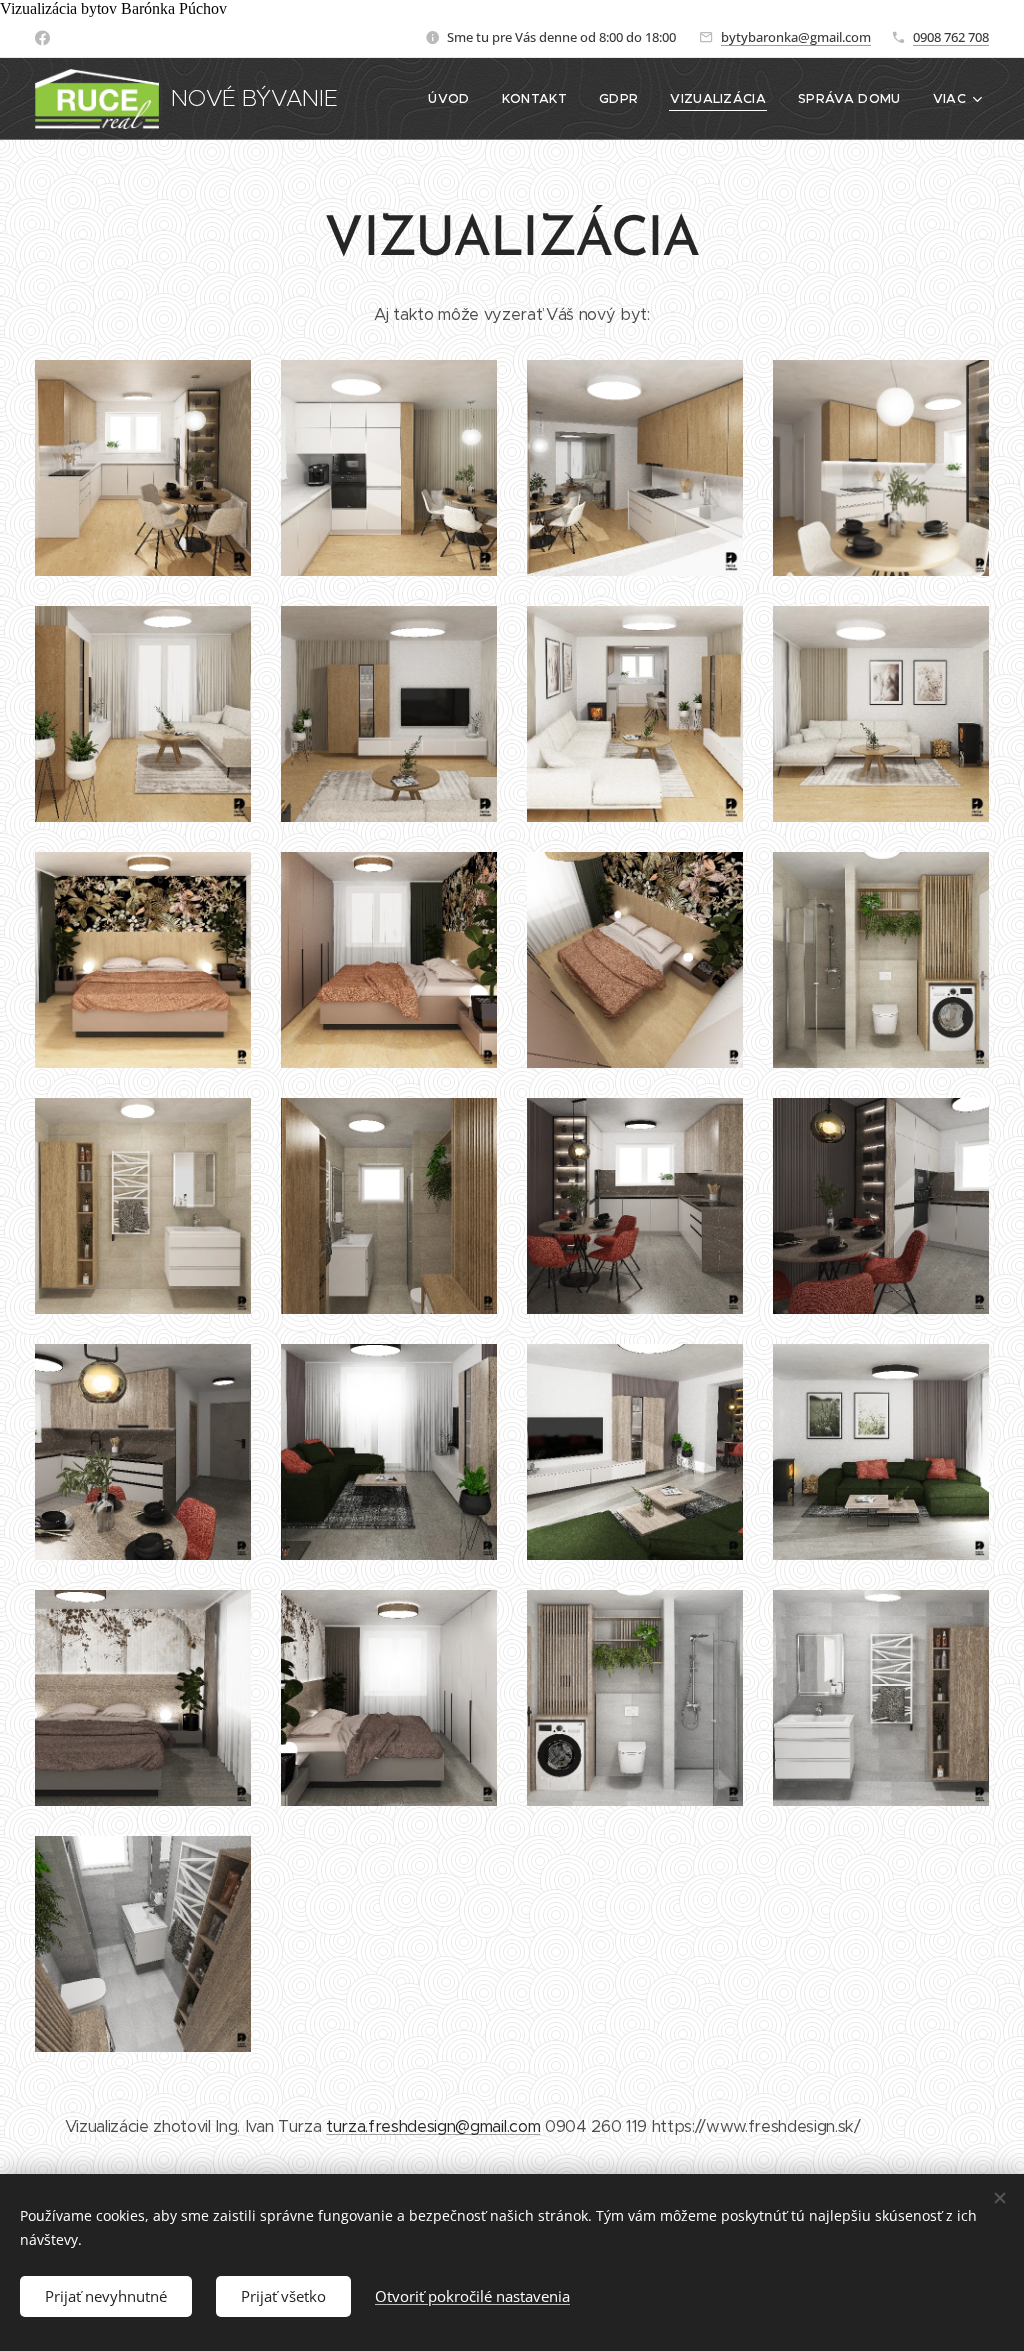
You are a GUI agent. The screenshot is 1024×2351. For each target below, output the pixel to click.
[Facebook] (42, 38)
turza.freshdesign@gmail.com (433, 2126)
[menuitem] (454, 99)
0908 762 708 (951, 37)
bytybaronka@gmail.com (796, 37)
